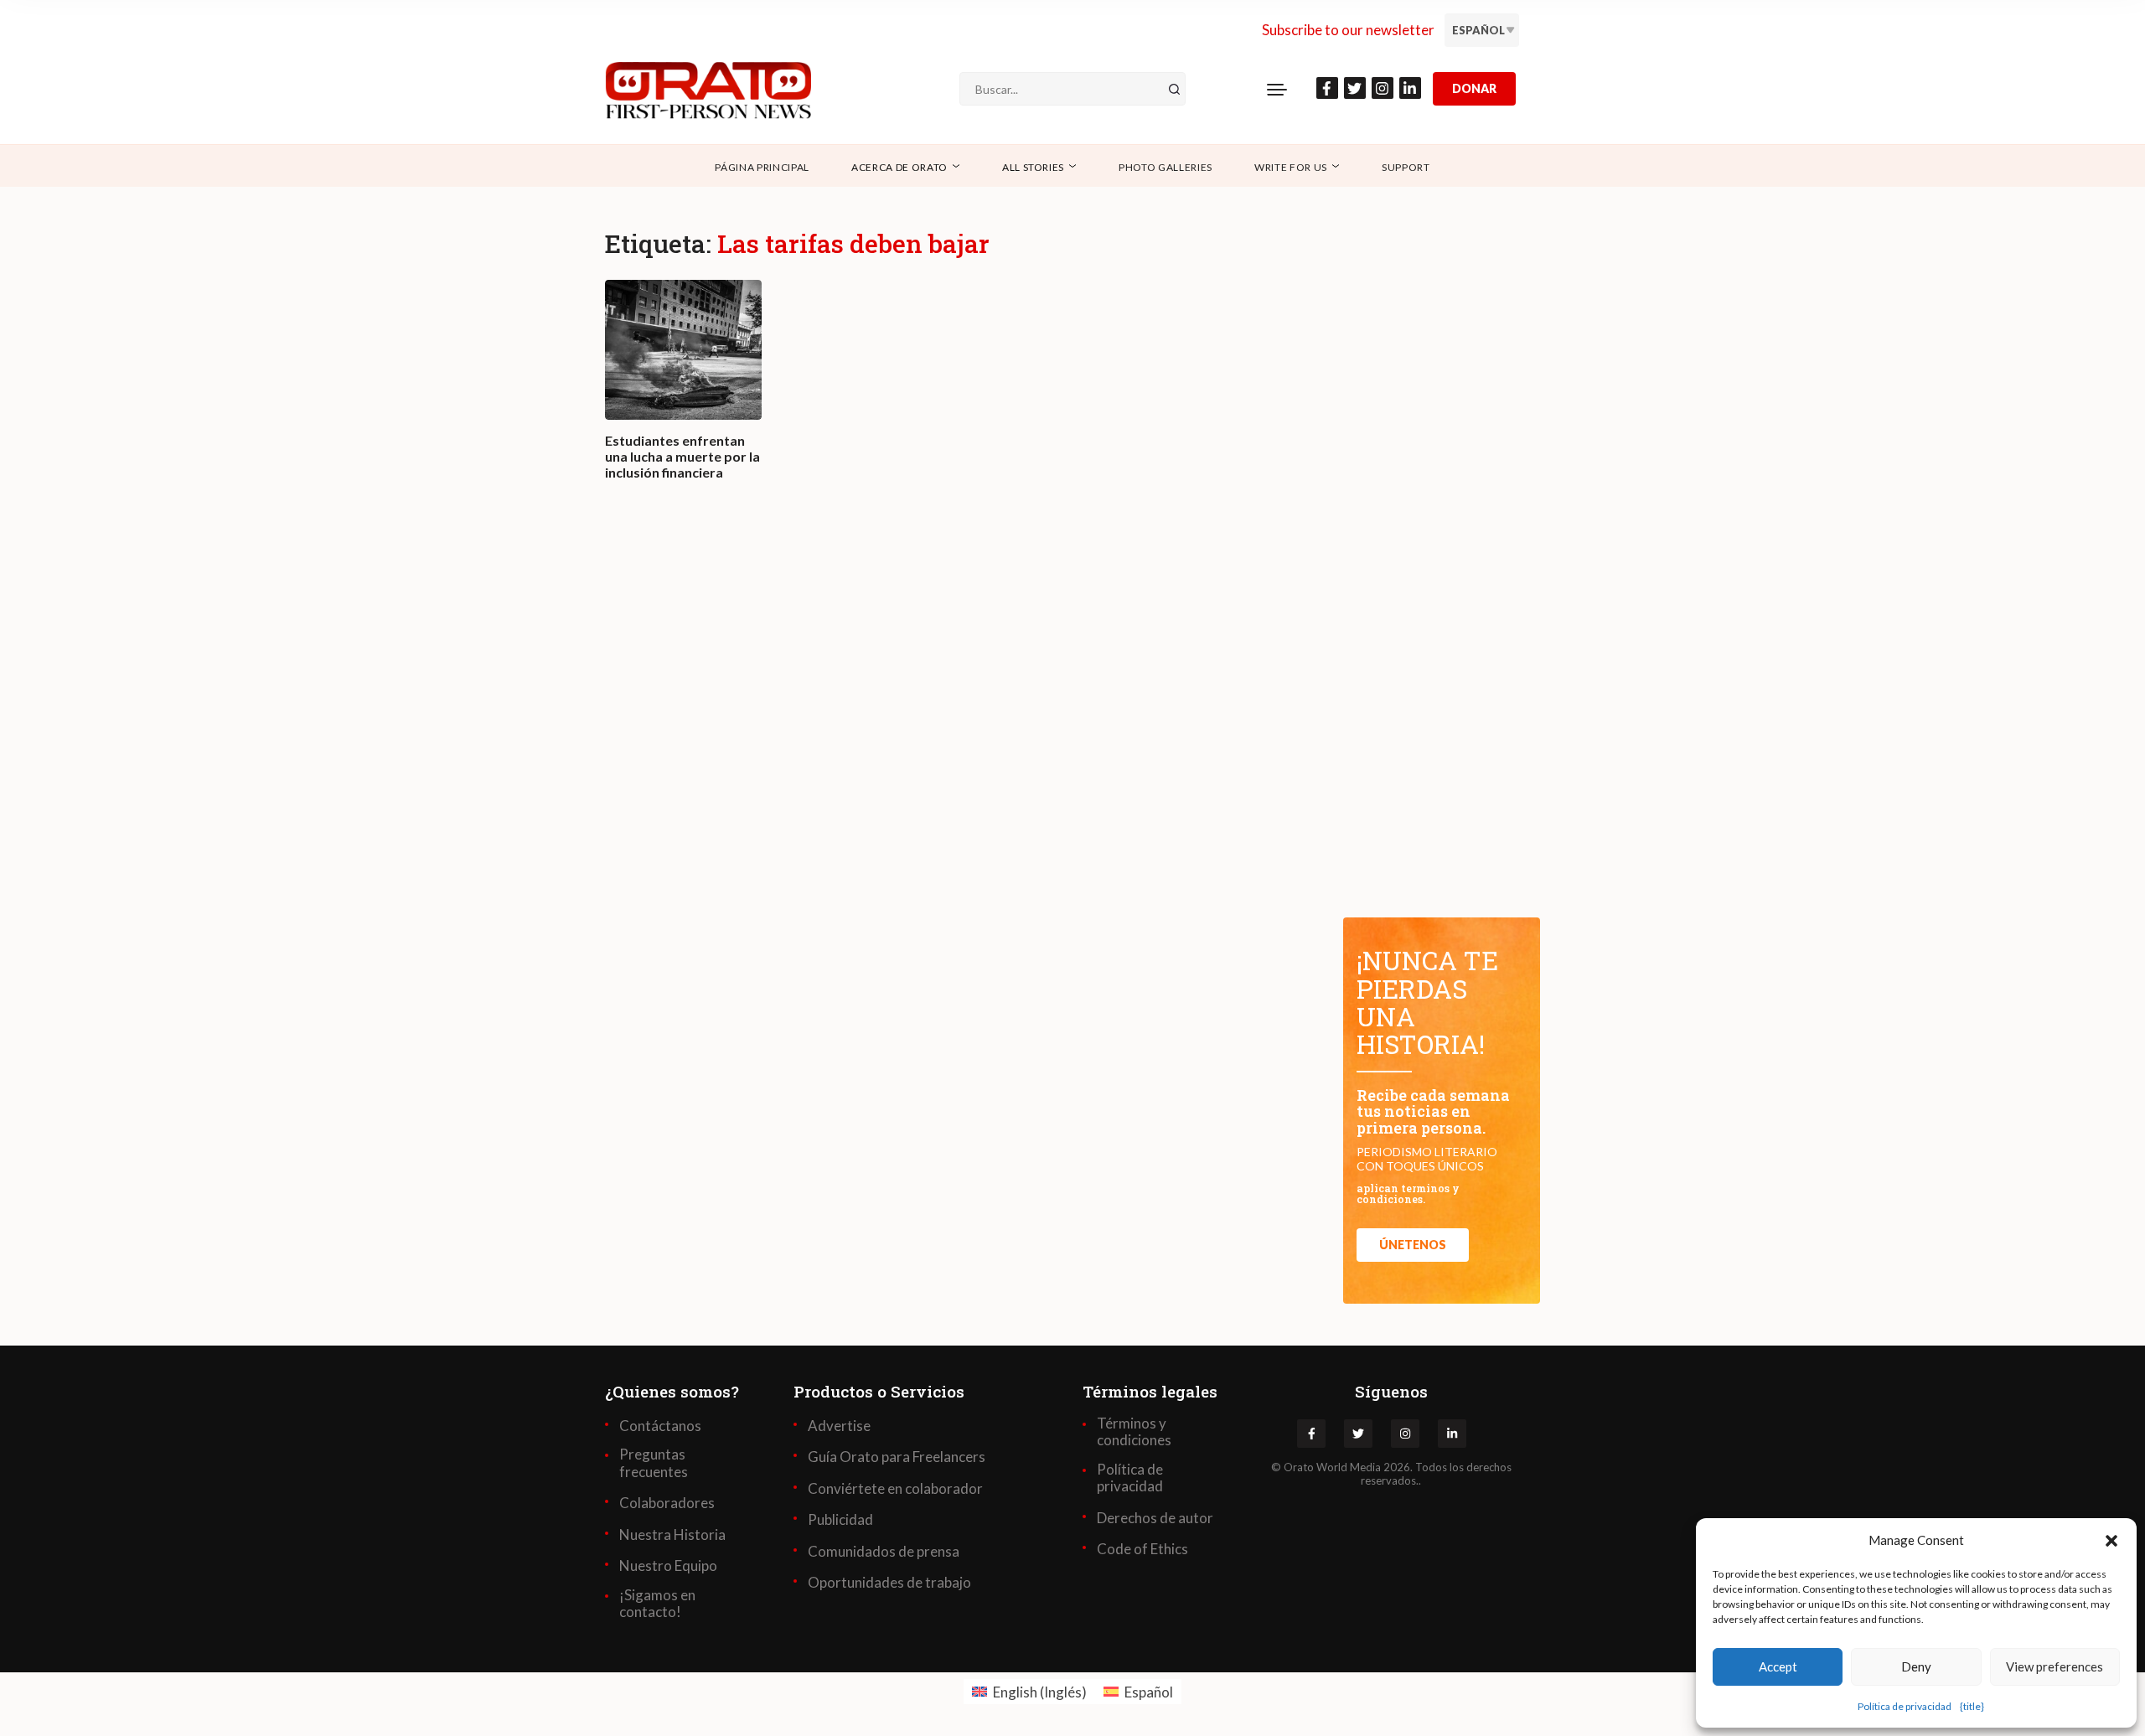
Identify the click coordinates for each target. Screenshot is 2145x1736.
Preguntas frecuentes (654, 1463)
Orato (1299, 1467)
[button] (2111, 1540)
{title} (1972, 1706)
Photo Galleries (1166, 167)
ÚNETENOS (1413, 1245)
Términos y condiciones (1134, 1432)
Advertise (839, 1426)
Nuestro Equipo (668, 1566)
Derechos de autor (1155, 1518)
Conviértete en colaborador (895, 1489)
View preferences (2055, 1666)
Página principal (762, 167)
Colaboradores (667, 1503)
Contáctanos (660, 1426)
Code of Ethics (1142, 1549)
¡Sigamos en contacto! (657, 1604)
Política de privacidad (1905, 1706)
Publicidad (840, 1520)
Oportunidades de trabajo (889, 1583)
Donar (1474, 88)
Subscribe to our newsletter (1348, 30)
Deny (1916, 1666)
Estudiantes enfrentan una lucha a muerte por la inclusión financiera (682, 456)
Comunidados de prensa (884, 1552)
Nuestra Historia (672, 1535)
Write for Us (1291, 167)
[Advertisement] (956, 744)
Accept (1778, 1666)
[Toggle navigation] (1277, 89)
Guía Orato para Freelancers (897, 1457)
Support (1406, 167)
